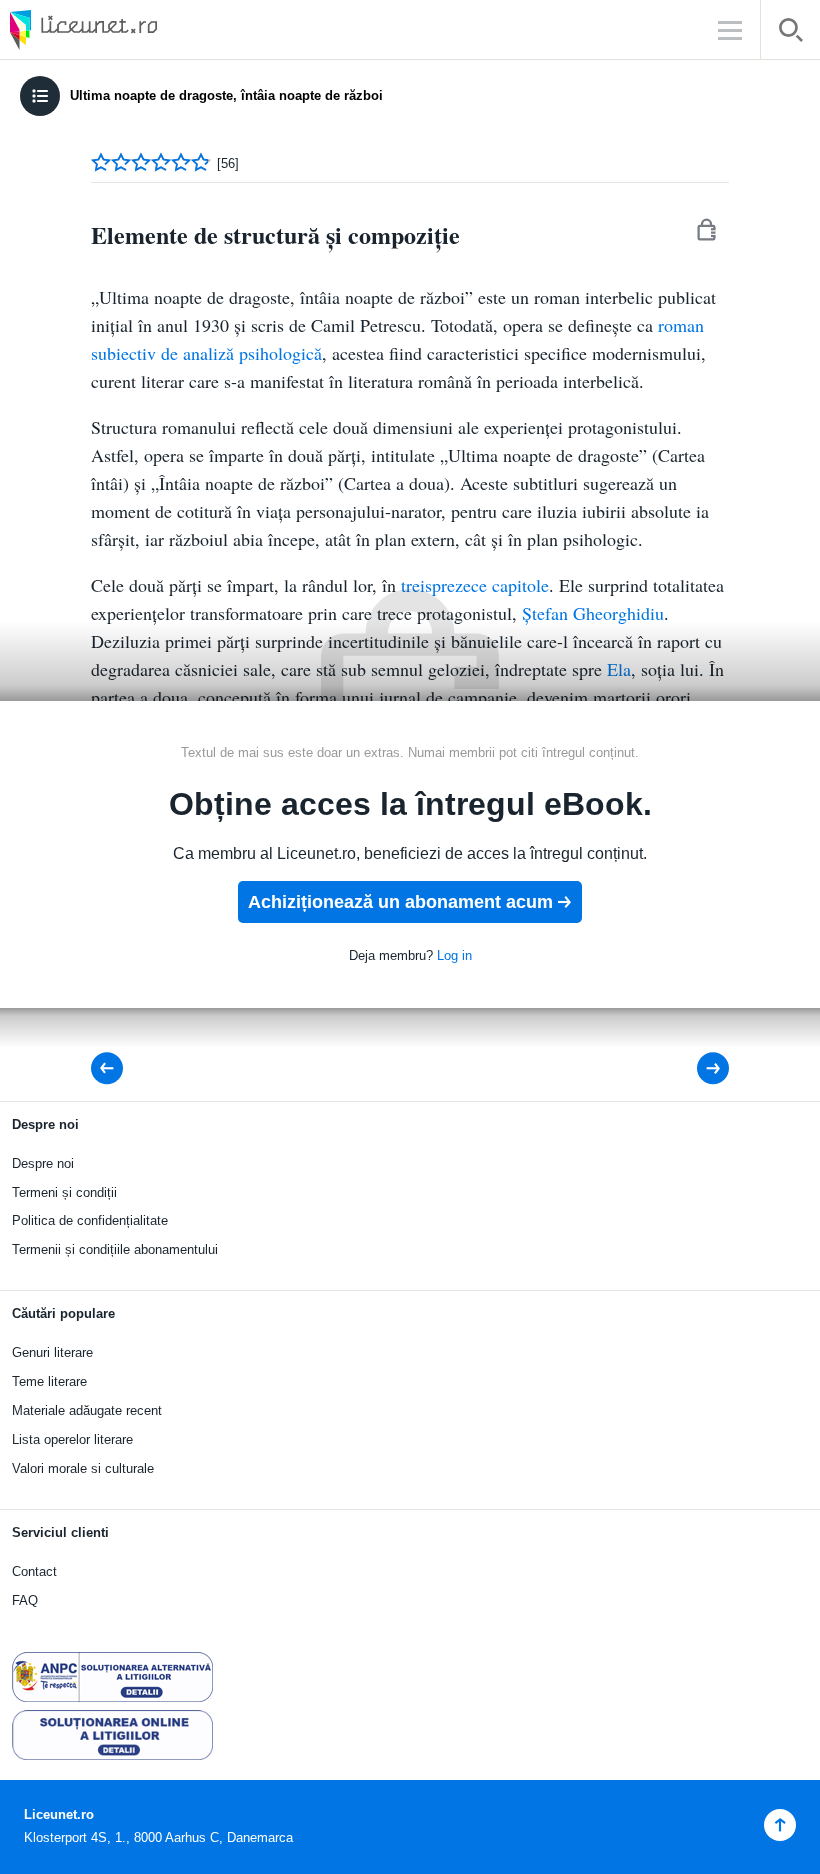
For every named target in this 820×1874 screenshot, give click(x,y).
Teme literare (49, 1381)
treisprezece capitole (475, 585)
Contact (34, 1571)
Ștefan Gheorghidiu (593, 613)
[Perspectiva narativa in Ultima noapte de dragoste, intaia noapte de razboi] (113, 1068)
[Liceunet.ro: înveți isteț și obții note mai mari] (140, 29)
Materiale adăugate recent (87, 1410)
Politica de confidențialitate (90, 1220)
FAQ (25, 1600)
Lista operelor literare (72, 1439)
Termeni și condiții (64, 1192)
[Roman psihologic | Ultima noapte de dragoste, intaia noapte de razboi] (699, 1068)
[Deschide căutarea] (790, 33)
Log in (454, 955)
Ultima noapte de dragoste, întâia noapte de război (226, 95)
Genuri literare (52, 1352)
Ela (619, 669)
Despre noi (43, 1163)
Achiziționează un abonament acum (400, 902)
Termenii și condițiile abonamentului (115, 1249)
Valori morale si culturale (83, 1468)
